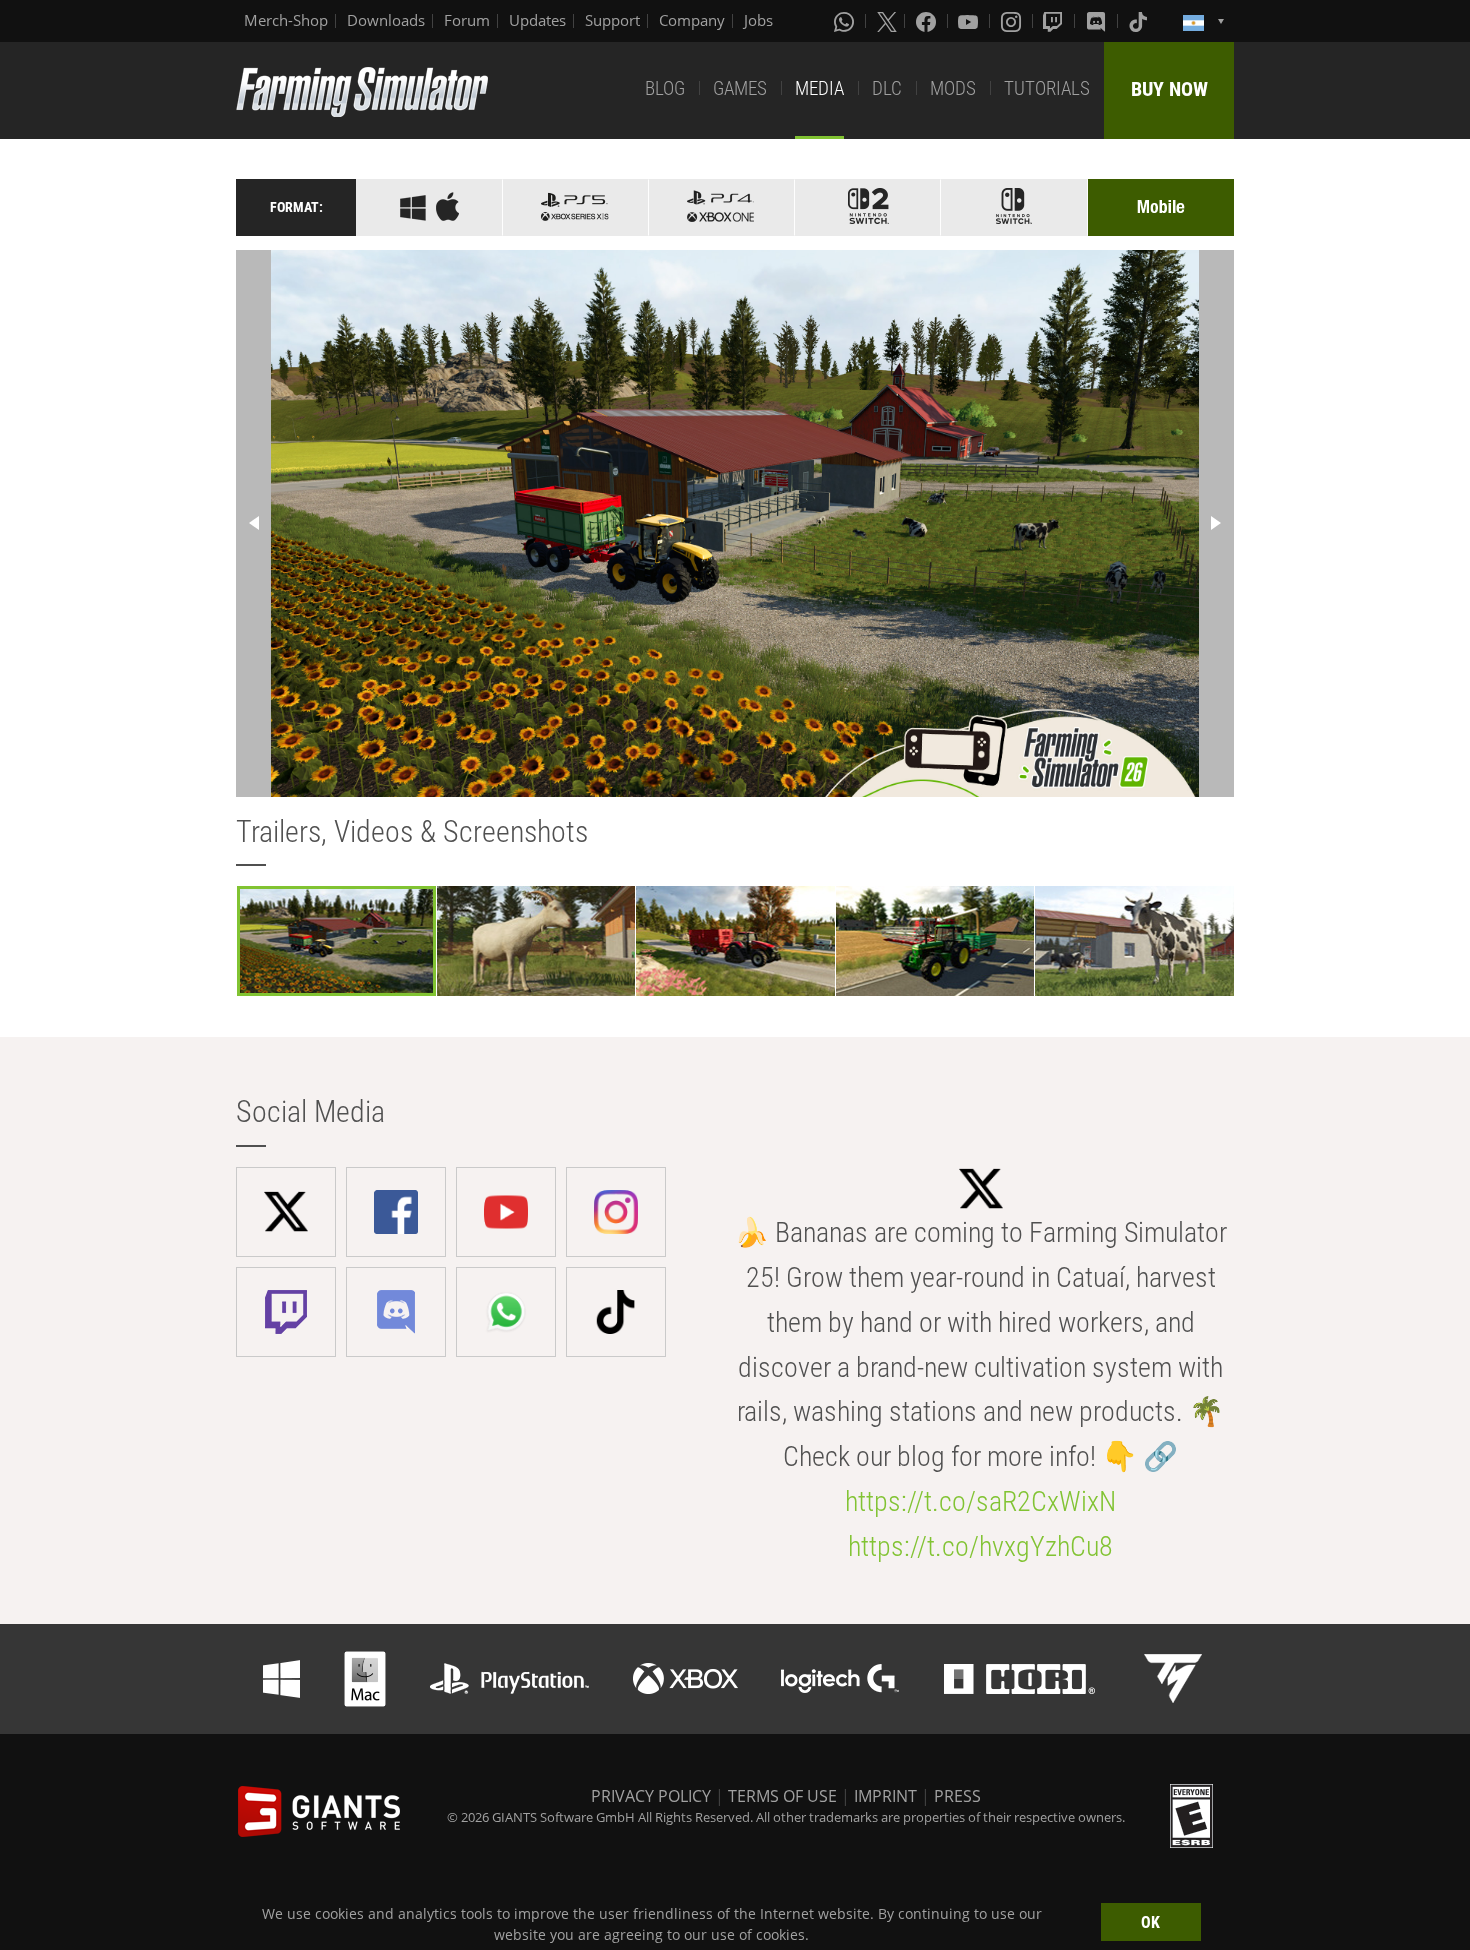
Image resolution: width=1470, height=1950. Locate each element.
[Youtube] (970, 21)
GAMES (740, 88)
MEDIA (819, 88)
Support (612, 20)
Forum (467, 20)
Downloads (386, 20)
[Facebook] (928, 21)
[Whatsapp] (846, 21)
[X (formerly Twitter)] (887, 21)
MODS (953, 88)
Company (692, 20)
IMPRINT (885, 1796)
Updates (537, 20)
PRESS (957, 1796)
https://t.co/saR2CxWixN (980, 1501)
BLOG (665, 88)
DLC (887, 88)
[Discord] (1098, 21)
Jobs (758, 20)
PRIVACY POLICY (651, 1796)
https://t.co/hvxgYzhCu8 (980, 1546)
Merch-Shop (286, 20)
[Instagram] (1013, 21)
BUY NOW (1169, 89)
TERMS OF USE (782, 1796)
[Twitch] (1055, 21)
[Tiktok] (1140, 21)
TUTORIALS (1047, 88)
